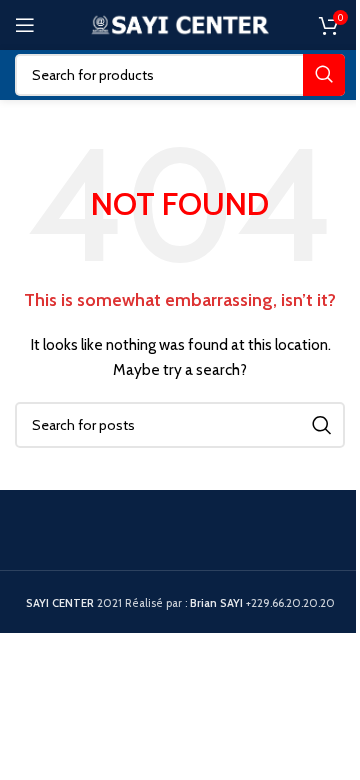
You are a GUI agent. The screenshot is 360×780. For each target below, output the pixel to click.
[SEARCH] (324, 75)
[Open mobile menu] (25, 25)
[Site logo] (180, 23)
